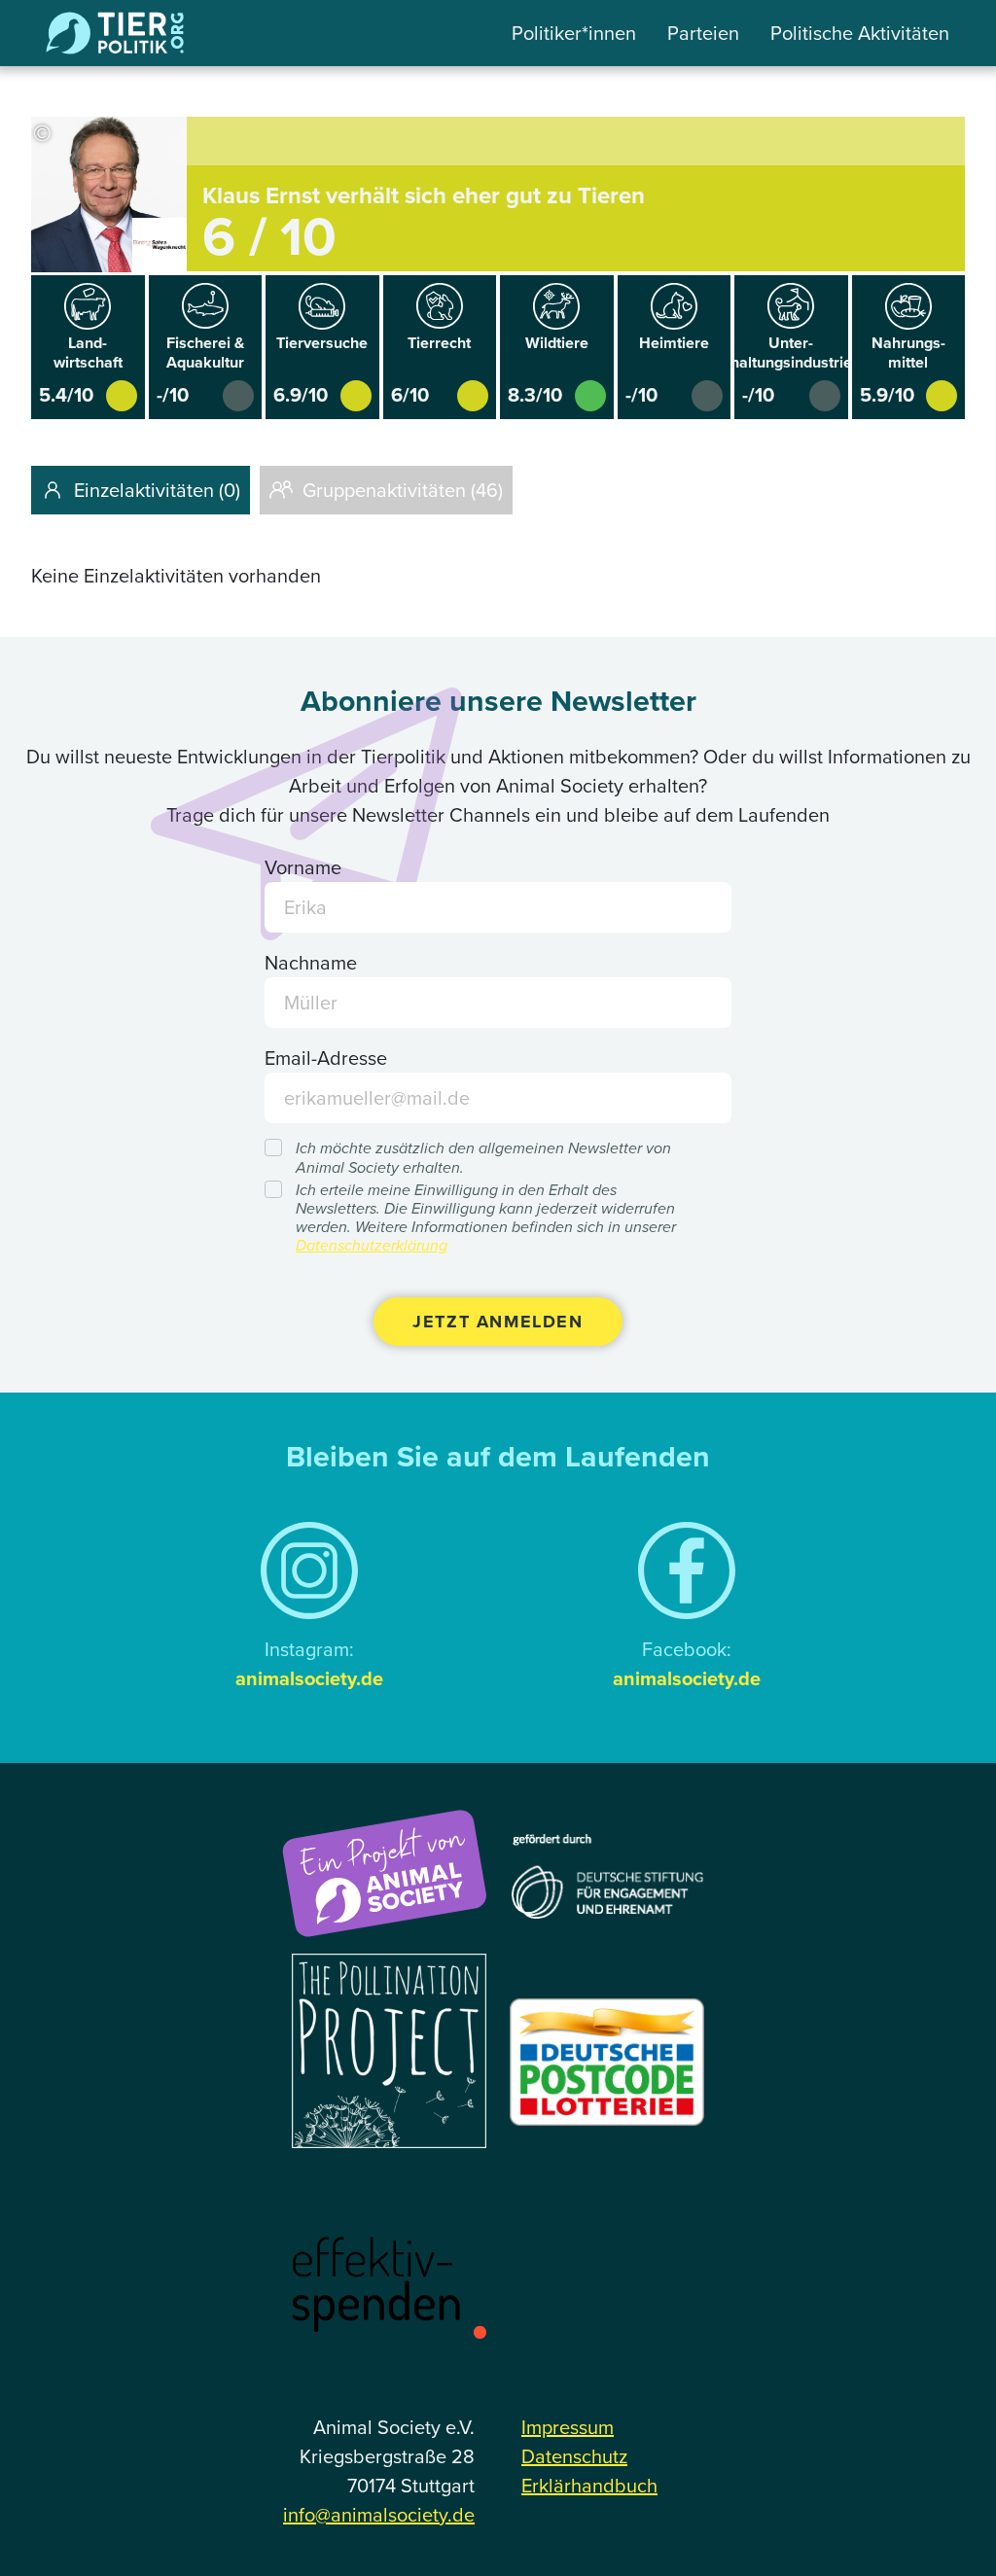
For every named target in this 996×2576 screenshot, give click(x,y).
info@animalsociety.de (379, 2515)
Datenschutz (574, 2456)
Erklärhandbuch (589, 2486)
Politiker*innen (574, 33)
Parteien (703, 33)
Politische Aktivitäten (860, 33)
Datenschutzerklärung (372, 1245)
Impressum (568, 2427)
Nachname (311, 963)
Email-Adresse (326, 1058)
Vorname (303, 867)
